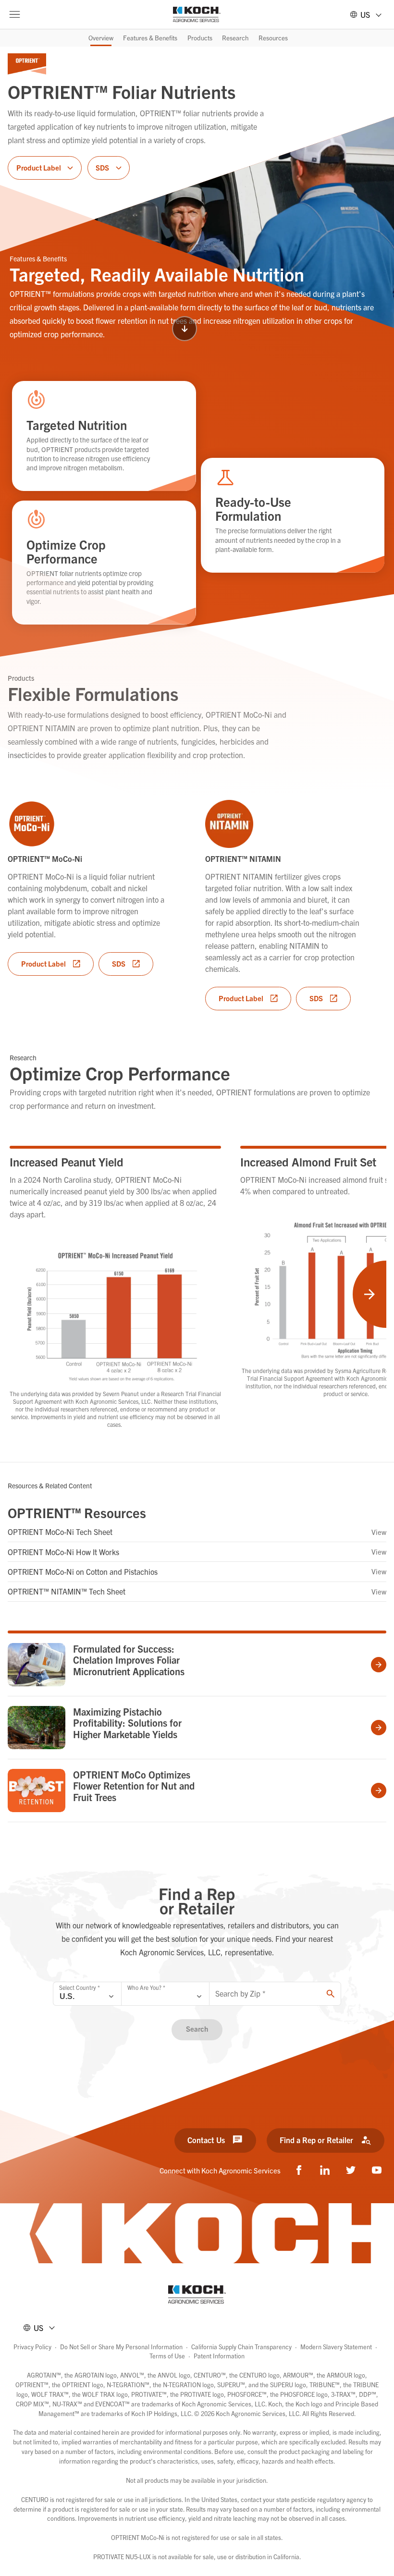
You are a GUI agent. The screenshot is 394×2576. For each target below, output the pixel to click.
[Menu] (14, 14)
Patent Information (219, 2356)
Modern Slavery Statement (336, 2347)
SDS (119, 963)
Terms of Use (167, 2356)
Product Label (43, 963)
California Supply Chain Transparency (241, 2347)
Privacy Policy (32, 2347)
